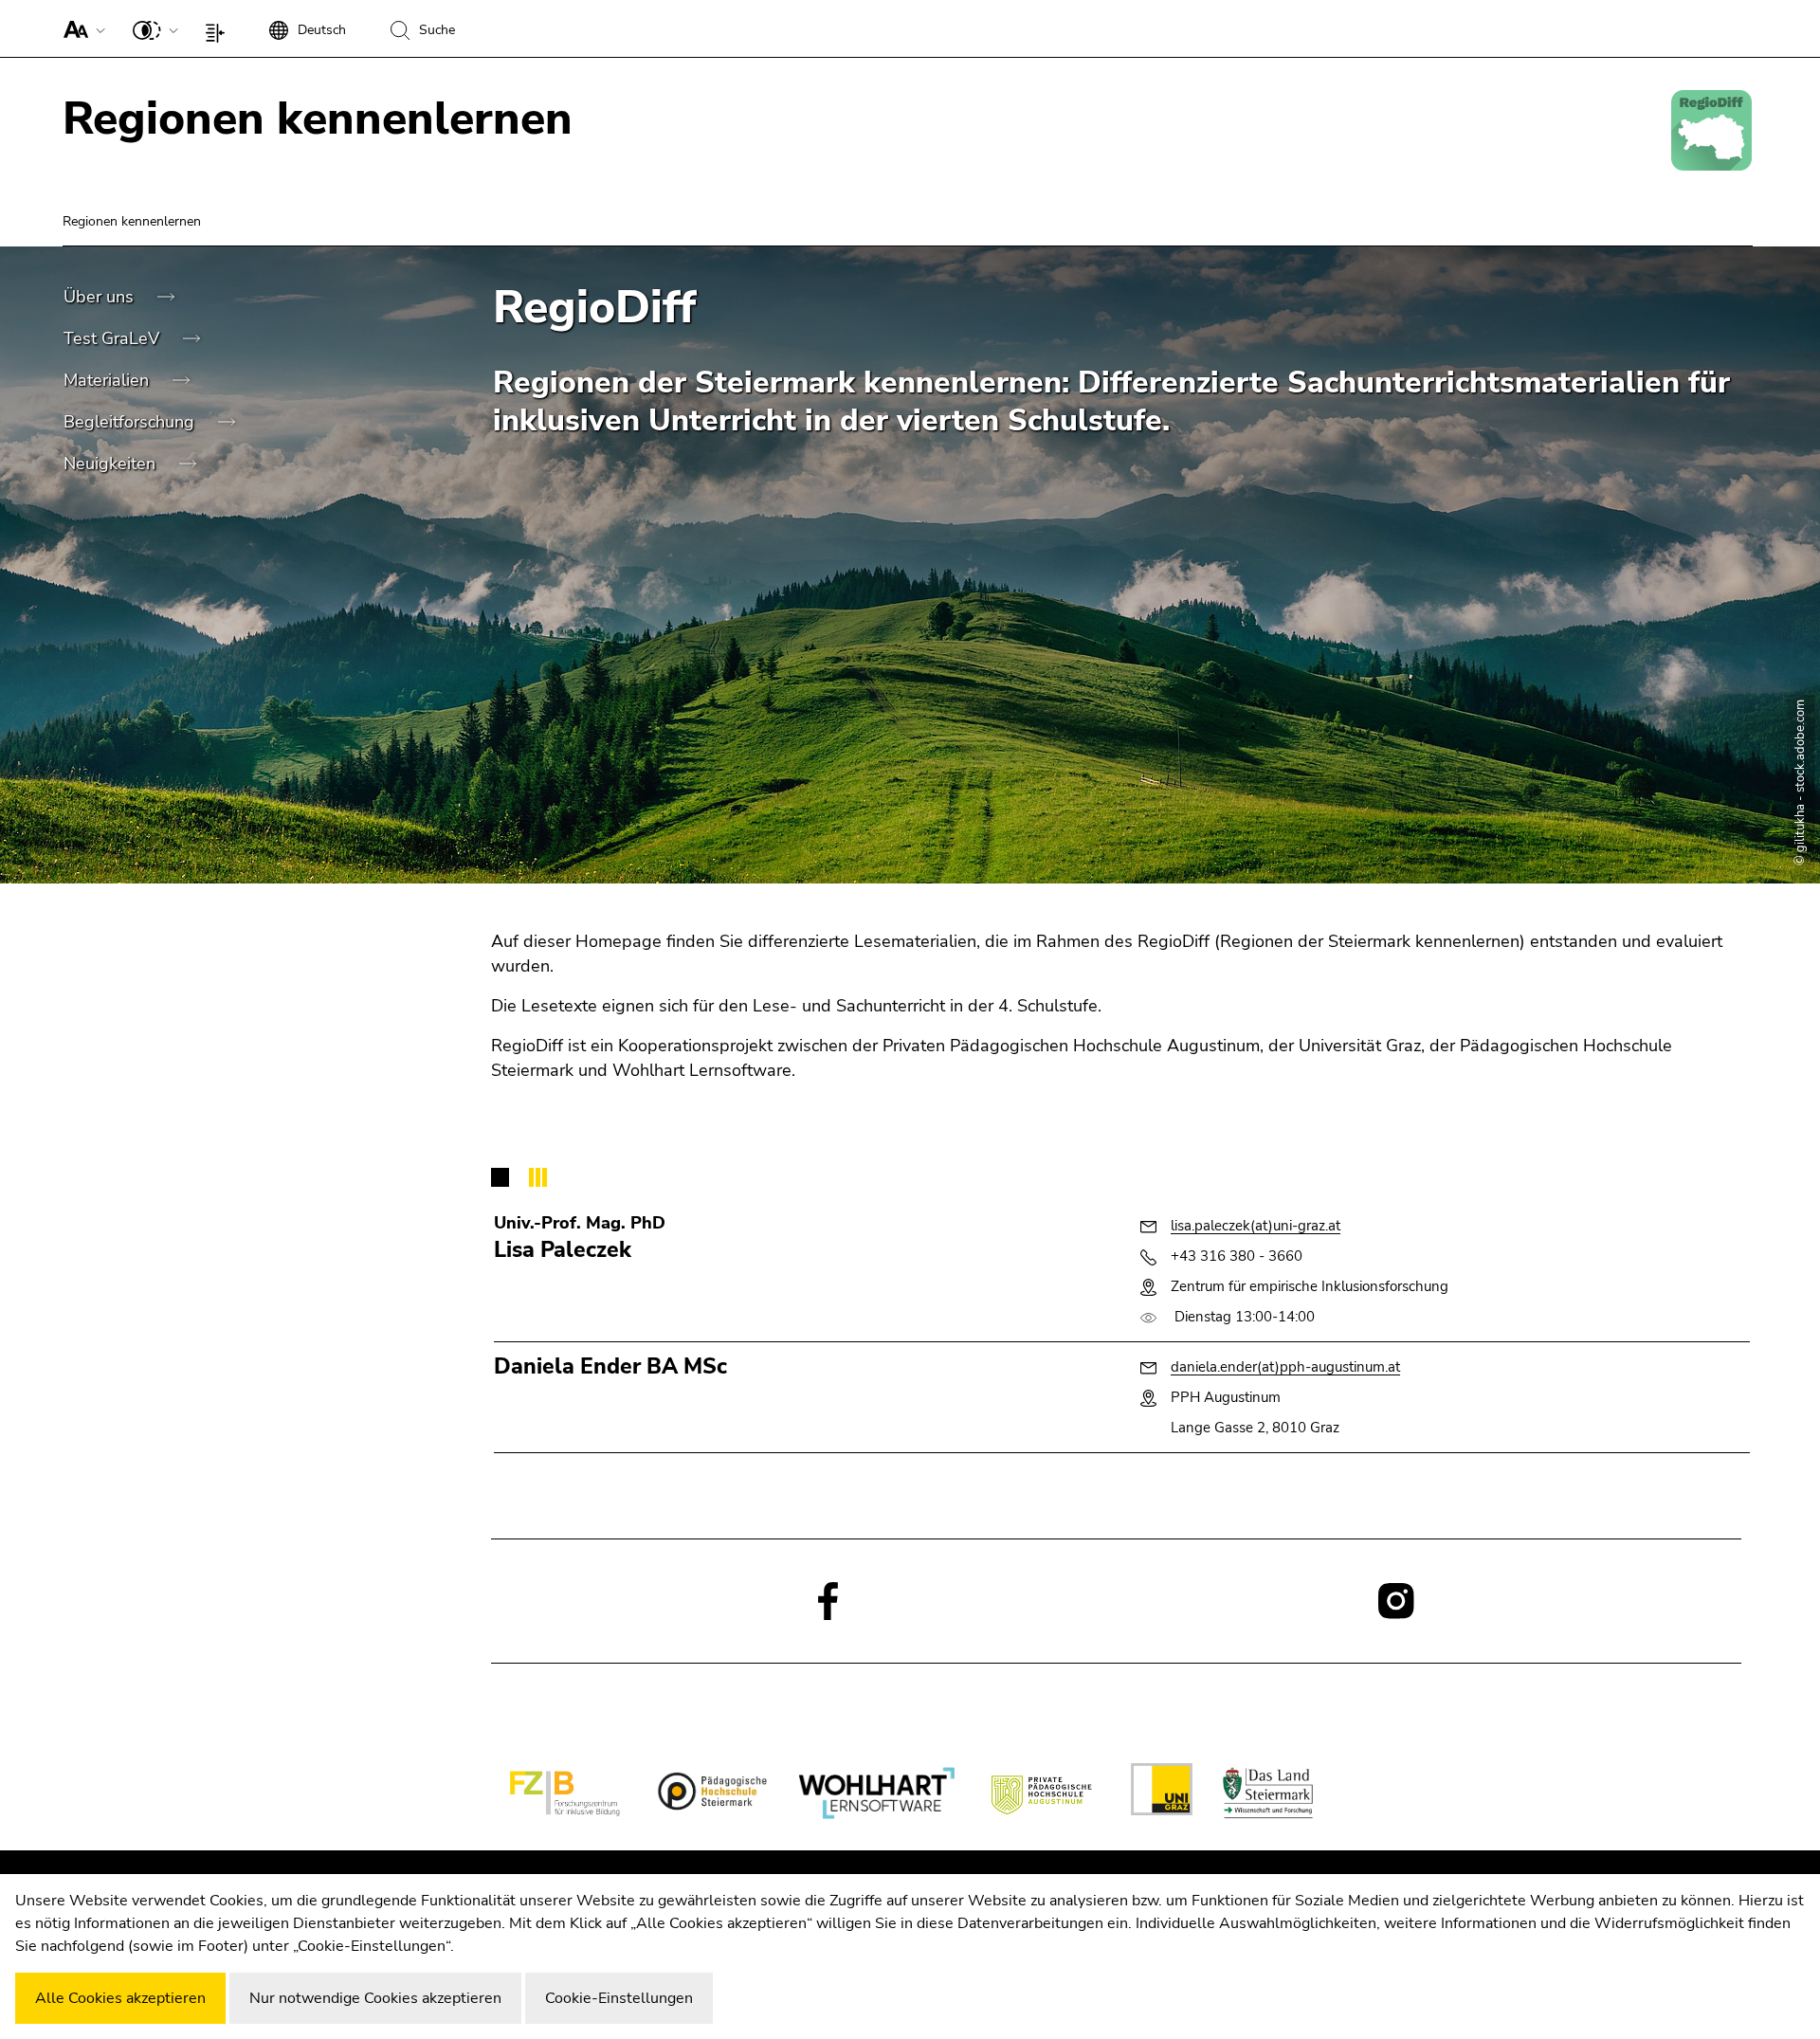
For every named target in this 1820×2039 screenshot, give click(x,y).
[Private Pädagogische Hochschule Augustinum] (1043, 1793)
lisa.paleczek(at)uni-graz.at (1256, 1226)
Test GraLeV (114, 338)
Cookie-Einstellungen (619, 1998)
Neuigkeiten (112, 464)
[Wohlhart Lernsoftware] (876, 1793)
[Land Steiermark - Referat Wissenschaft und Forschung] (1267, 1793)
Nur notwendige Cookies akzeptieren (375, 1998)
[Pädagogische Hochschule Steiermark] (710, 1793)
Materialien (109, 380)
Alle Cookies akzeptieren (120, 1998)
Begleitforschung (131, 422)
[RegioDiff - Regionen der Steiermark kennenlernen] (1711, 130)
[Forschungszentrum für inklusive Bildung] (565, 1793)
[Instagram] (1396, 1601)
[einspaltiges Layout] (219, 28)
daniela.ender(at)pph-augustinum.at (1285, 1367)
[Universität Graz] (1162, 1793)
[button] (80, 28)
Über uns (101, 297)
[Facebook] (828, 1600)
